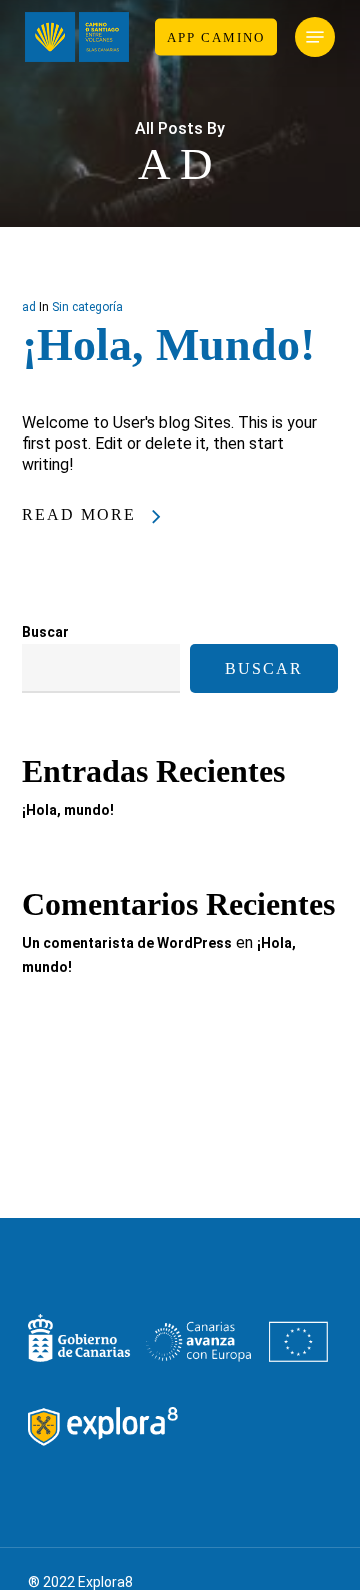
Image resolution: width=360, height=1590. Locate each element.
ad (29, 307)
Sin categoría (87, 307)
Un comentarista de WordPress (127, 943)
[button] (315, 37)
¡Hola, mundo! (168, 344)
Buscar (45, 632)
